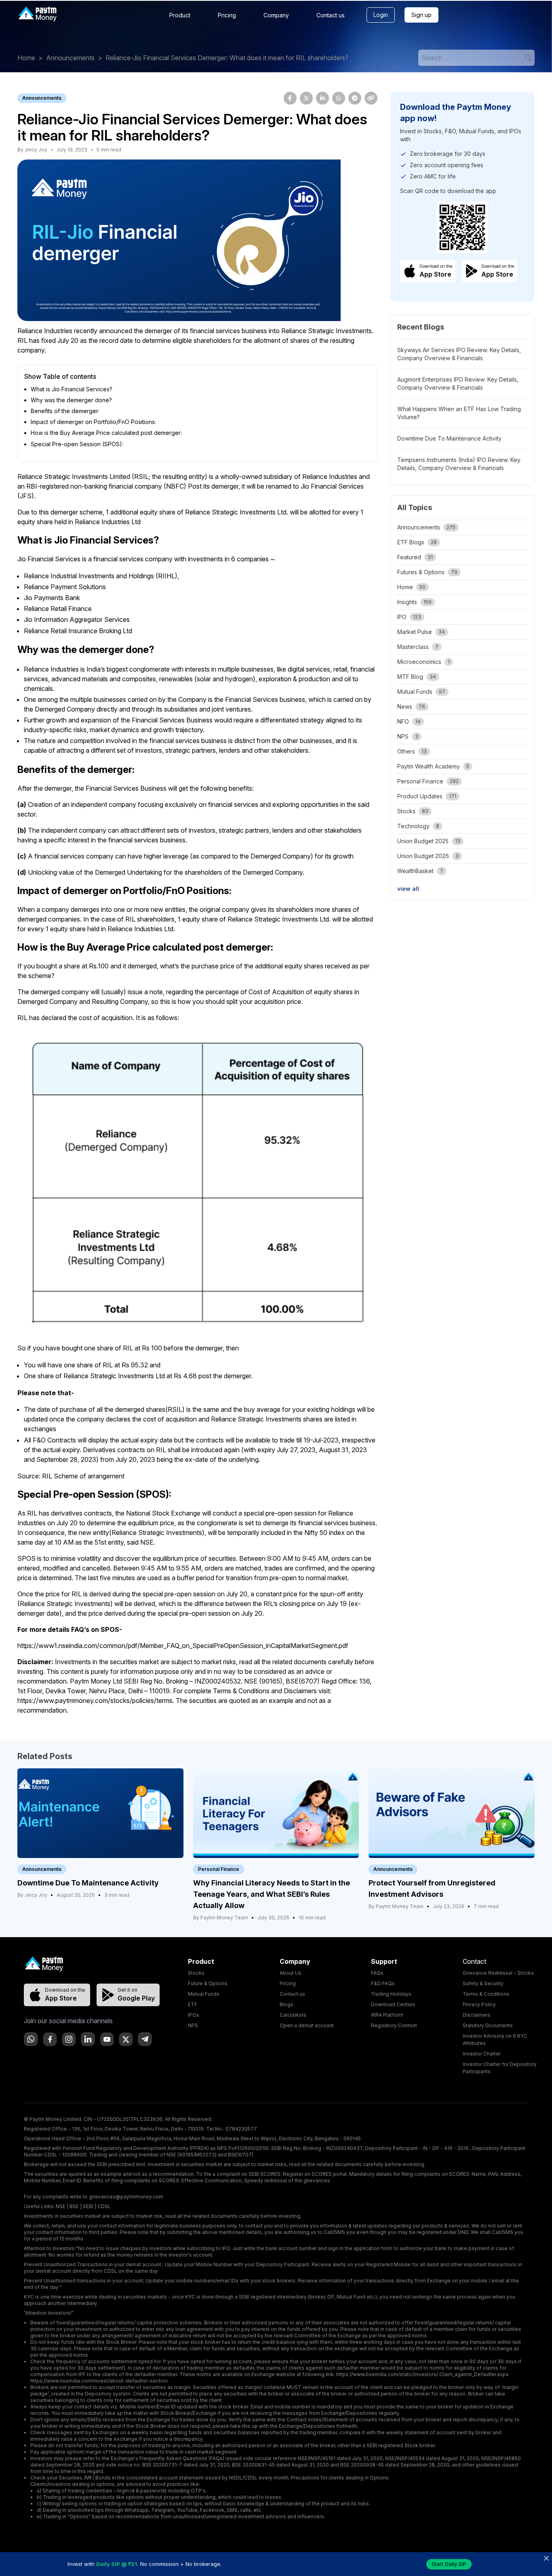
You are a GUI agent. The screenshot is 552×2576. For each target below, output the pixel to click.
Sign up (421, 15)
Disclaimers (477, 2015)
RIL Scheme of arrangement (83, 1476)
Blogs (287, 2004)
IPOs (194, 2015)
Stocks (196, 1973)
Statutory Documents (488, 2025)
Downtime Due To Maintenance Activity (449, 438)
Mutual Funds (204, 1994)
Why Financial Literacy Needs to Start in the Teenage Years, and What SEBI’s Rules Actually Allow (272, 1894)
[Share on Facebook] (290, 98)
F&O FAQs (383, 1983)
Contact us (331, 15)
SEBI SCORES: (265, 2174)
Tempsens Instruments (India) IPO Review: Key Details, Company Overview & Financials (459, 464)
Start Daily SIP (449, 2564)
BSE (74, 2206)
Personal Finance (219, 1869)
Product (180, 15)
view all (408, 889)
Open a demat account (307, 2025)
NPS (193, 2025)
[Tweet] (306, 98)
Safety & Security (483, 1983)
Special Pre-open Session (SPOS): (77, 444)
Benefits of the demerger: (65, 411)
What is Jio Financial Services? (72, 389)
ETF (193, 2004)
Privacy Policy (479, 2004)
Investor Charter (482, 2054)
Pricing (227, 15)
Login (381, 15)
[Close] (546, 2558)
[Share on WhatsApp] (339, 98)
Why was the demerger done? (71, 400)
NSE (61, 2206)
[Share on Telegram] (355, 98)
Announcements (70, 58)
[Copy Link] (371, 98)
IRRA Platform (387, 2015)
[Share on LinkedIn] (322, 98)
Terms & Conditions (486, 1994)
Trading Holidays (391, 1994)
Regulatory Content (394, 2025)
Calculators (293, 2015)
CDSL (104, 2206)
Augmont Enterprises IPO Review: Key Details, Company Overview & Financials (458, 383)
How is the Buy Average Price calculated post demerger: (106, 433)
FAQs (377, 1973)
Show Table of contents (60, 376)
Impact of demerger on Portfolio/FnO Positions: (93, 422)
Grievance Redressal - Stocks (498, 1973)
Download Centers (393, 2004)
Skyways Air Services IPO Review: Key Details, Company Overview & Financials (459, 354)
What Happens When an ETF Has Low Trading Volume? (459, 413)
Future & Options (208, 1983)
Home (26, 58)
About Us (291, 1973)
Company (276, 15)
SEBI (88, 2206)
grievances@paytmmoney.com (126, 2197)
